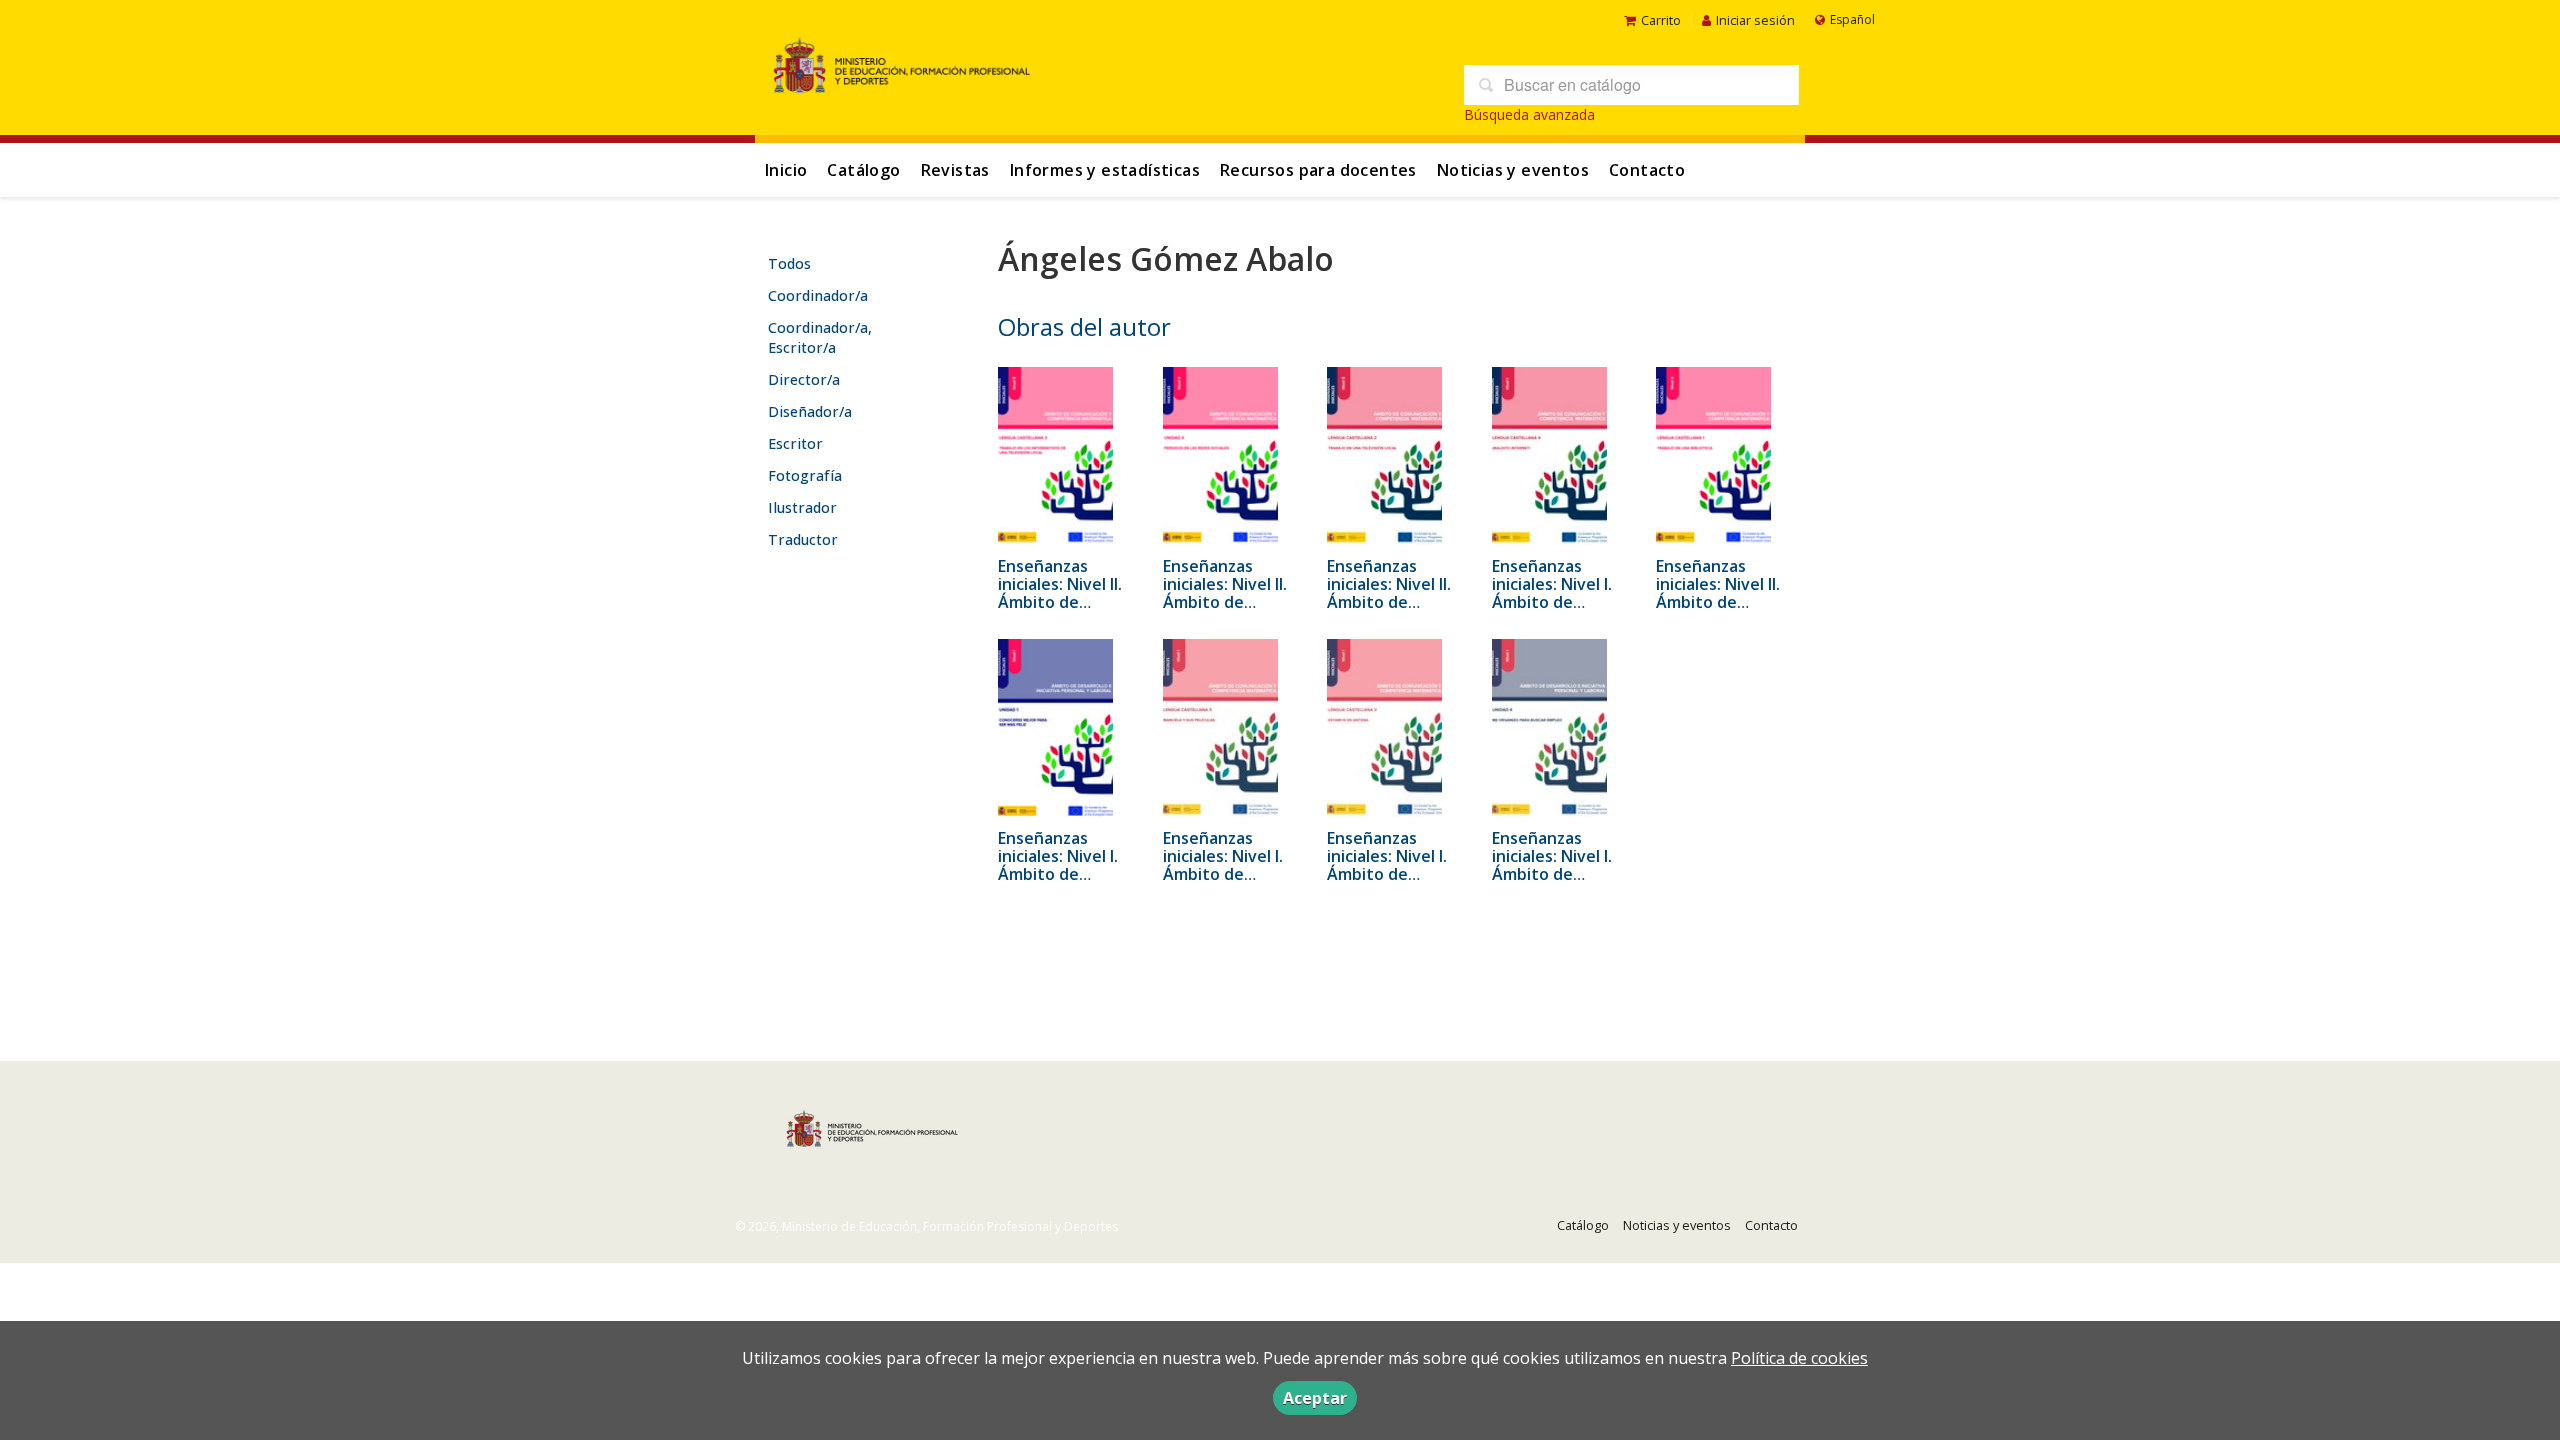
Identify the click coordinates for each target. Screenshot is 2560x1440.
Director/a (804, 379)
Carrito (1661, 20)
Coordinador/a (818, 295)
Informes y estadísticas (1105, 170)
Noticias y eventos (1513, 170)
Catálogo (863, 170)
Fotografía (805, 475)
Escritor (795, 443)
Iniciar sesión (1755, 20)
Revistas (955, 170)
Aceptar (1315, 1398)
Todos (789, 263)
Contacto (1647, 170)
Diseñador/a (810, 411)
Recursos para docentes (1318, 170)
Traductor (803, 539)
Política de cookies (1799, 1358)
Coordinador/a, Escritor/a (820, 337)
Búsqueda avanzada (1529, 114)
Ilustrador (802, 507)
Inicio (786, 170)
